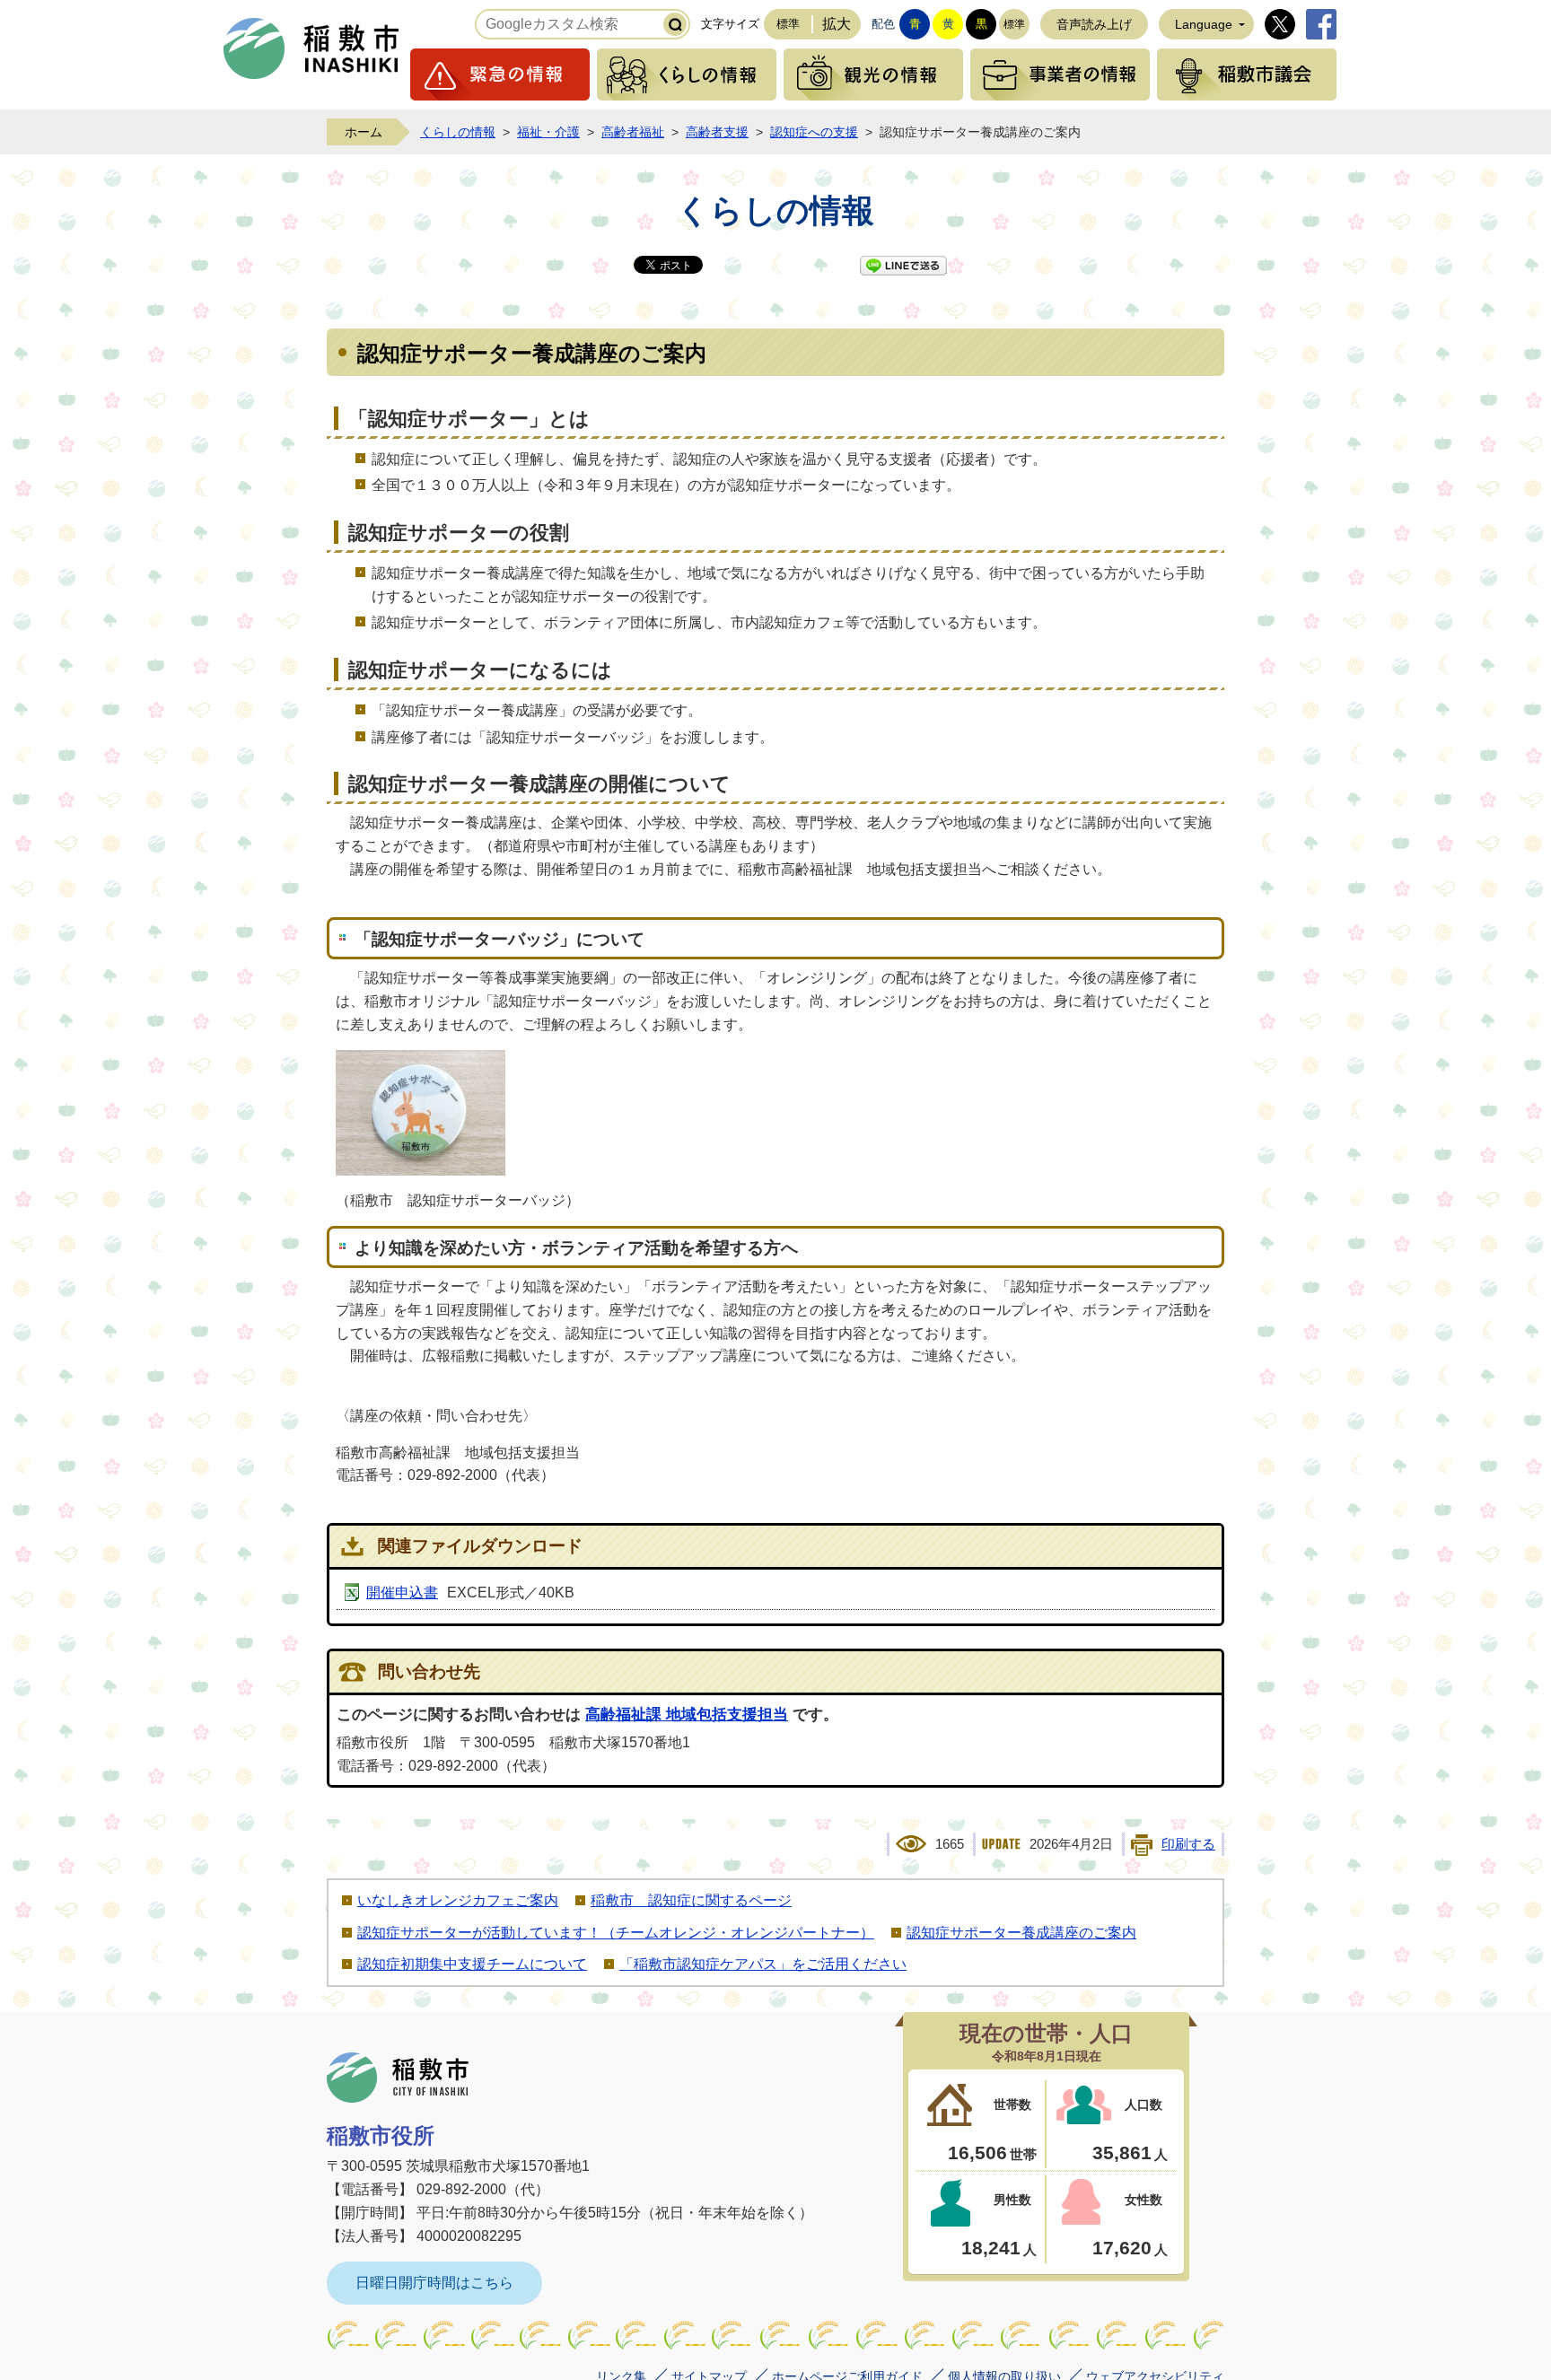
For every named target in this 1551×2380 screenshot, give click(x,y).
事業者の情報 (1060, 74)
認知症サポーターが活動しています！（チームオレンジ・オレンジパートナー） (616, 1933)
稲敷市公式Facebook (1321, 24)
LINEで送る (903, 266)
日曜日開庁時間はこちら (434, 2283)
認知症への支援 (814, 132)
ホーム (364, 132)
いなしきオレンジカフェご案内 (458, 1900)
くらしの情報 (687, 74)
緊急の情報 (500, 74)
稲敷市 (398, 2078)
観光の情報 (873, 74)
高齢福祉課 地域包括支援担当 (687, 1715)
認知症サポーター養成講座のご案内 (1021, 1933)
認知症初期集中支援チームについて (472, 1964)
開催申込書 (402, 1592)
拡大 (837, 24)
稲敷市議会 (1247, 74)
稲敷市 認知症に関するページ (691, 1900)
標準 (788, 24)
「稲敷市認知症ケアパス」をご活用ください (763, 1964)
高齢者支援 (717, 132)
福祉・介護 (548, 132)
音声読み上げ (1094, 24)
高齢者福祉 (633, 132)
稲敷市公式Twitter (1280, 24)
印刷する (1188, 1844)
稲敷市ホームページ (311, 48)
